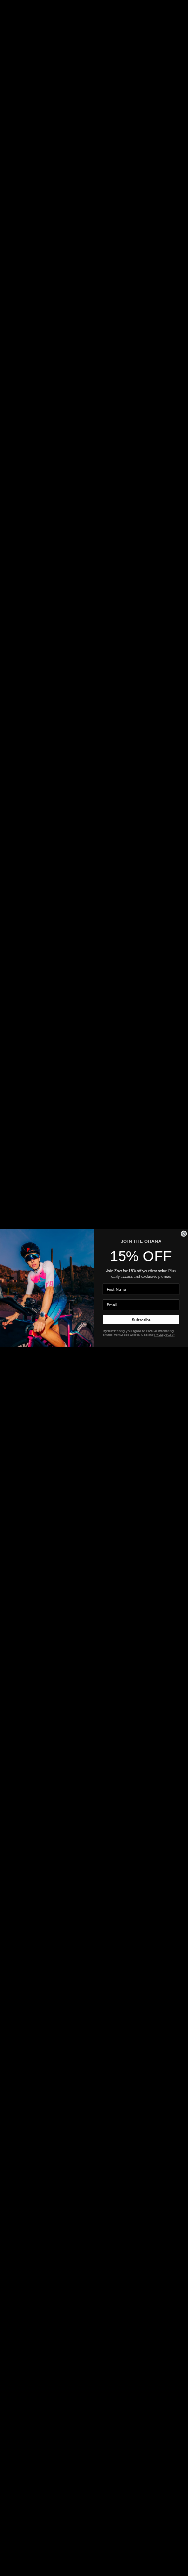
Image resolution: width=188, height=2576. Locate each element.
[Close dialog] (184, 1234)
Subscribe (141, 1320)
